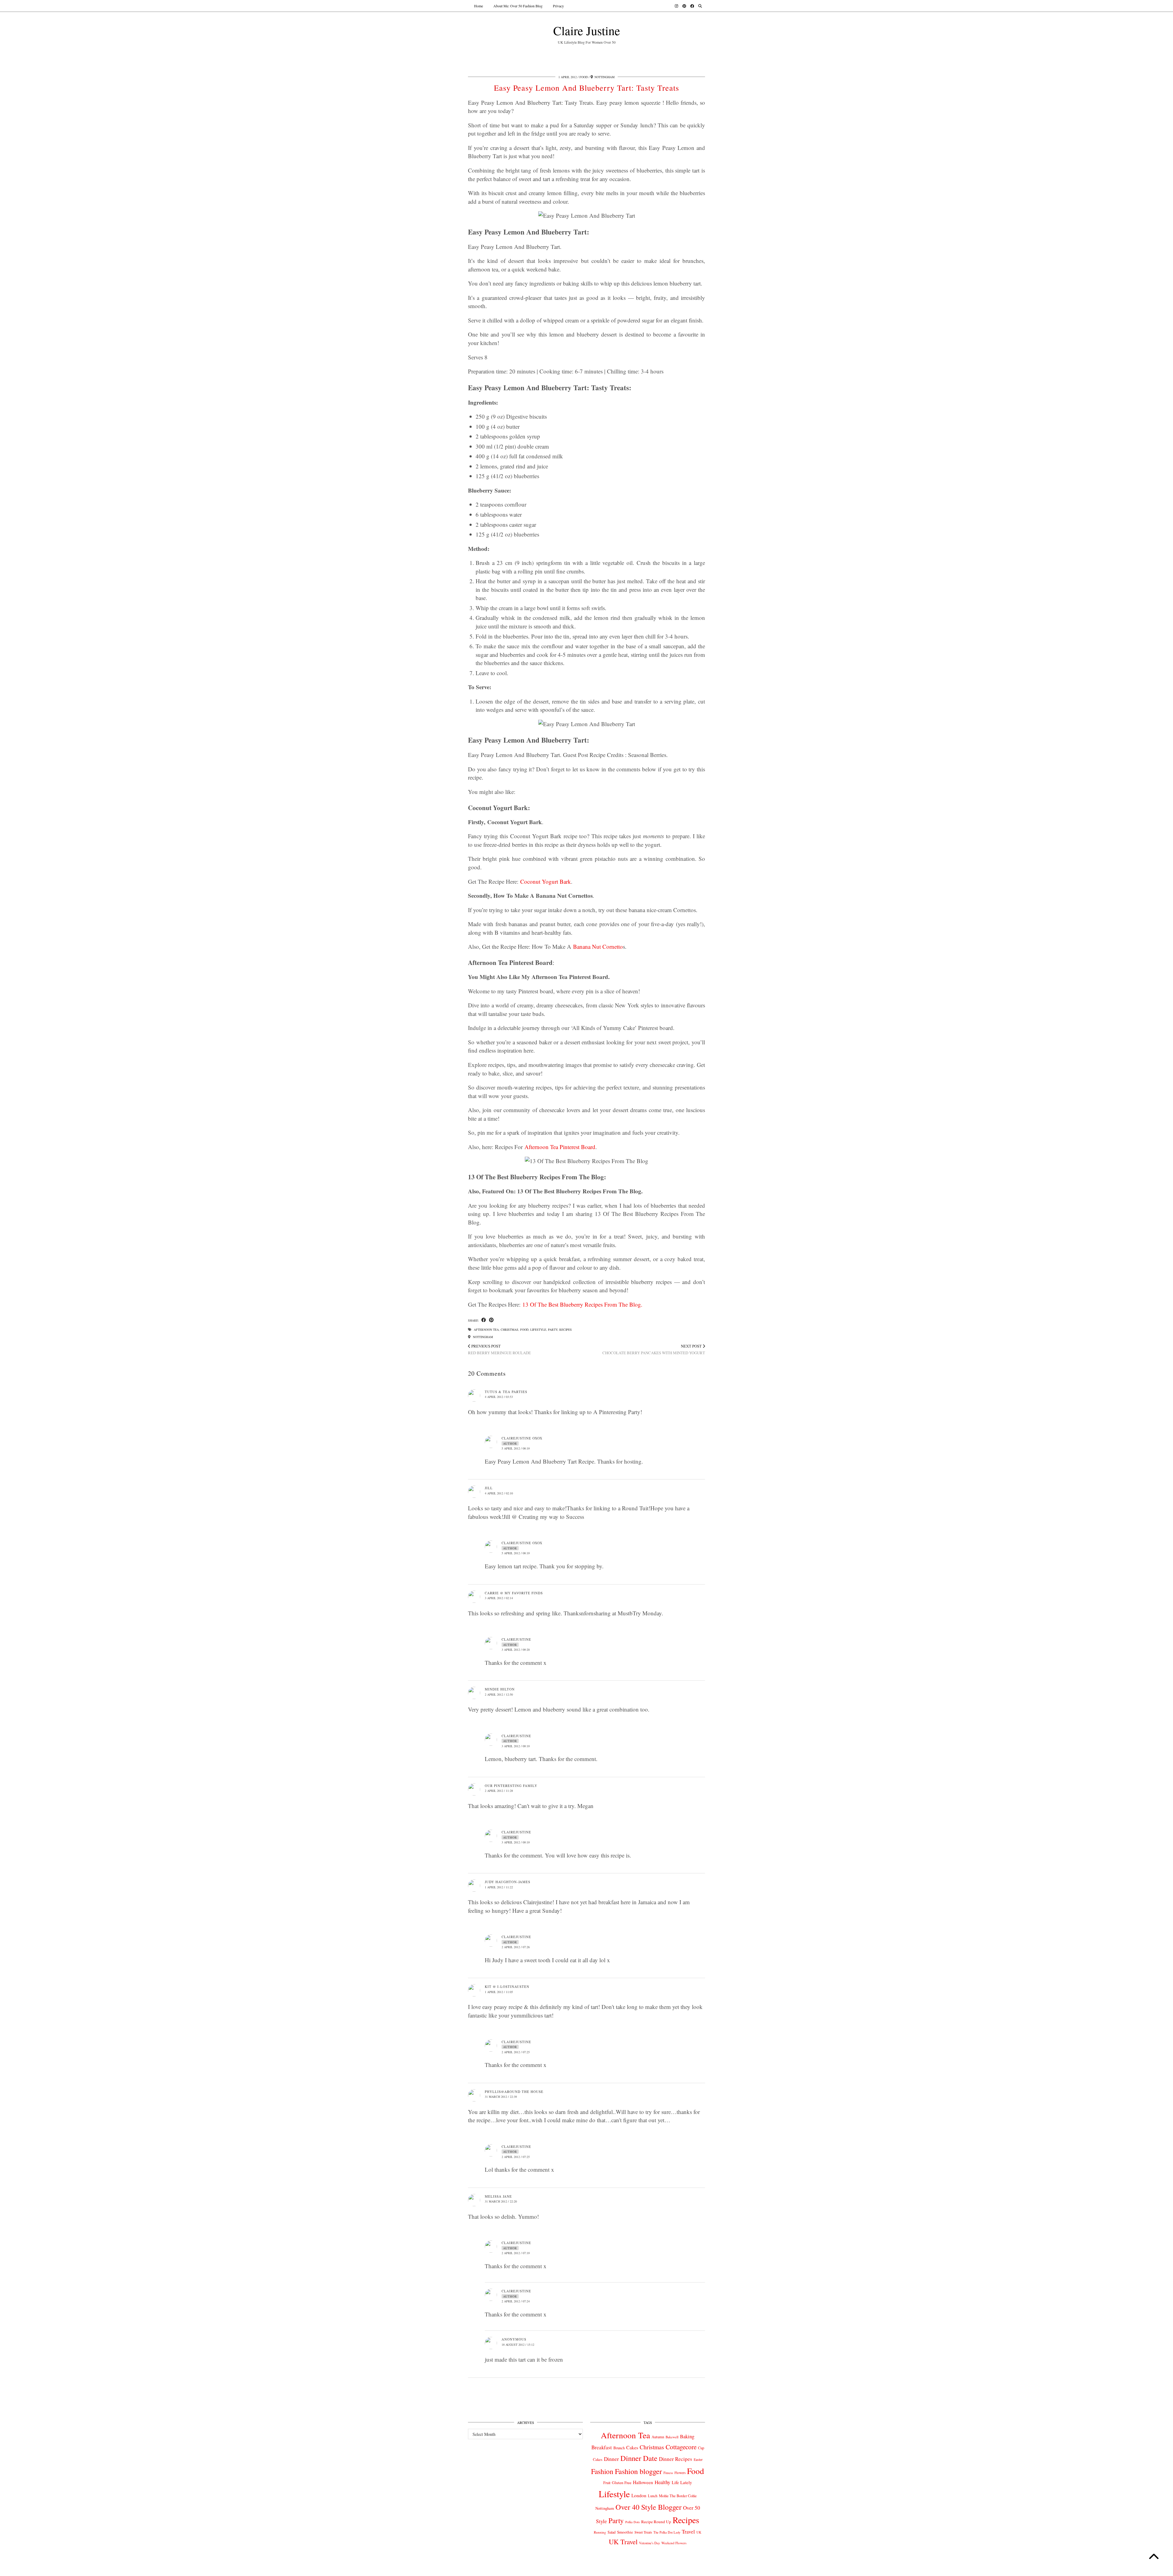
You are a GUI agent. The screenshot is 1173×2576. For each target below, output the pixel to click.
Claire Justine (587, 30)
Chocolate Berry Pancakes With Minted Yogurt (654, 1350)
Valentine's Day (649, 2543)
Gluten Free (622, 2483)
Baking (687, 2436)
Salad (612, 2532)
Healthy (662, 2482)
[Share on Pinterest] (491, 1320)
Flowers (680, 2473)
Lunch (653, 2496)
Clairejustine (516, 1639)
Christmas (510, 1330)
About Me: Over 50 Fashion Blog (518, 6)
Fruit (607, 2483)
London (639, 2495)
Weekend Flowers (674, 2543)
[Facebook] (692, 6)
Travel (688, 2532)
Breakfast (602, 2447)
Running (600, 2532)
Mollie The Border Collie (678, 2496)
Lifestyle (538, 1330)
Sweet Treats (643, 2532)
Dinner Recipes (676, 2459)
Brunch (619, 2448)
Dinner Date (639, 2458)
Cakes (632, 2447)
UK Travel (623, 2541)
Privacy (558, 6)
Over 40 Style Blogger (649, 2507)
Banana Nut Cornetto (598, 946)
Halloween (643, 2482)
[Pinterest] (684, 6)
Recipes (566, 1330)
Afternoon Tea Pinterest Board (560, 1147)
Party (553, 1330)
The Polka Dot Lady (667, 2532)
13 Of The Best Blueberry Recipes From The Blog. (582, 1304)
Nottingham (482, 1337)
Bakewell (672, 2437)
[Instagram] (676, 6)
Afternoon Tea (486, 1330)
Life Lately (682, 2482)
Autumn (658, 2437)
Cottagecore (681, 2447)
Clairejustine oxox (522, 1438)
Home (479, 6)
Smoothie (625, 2532)
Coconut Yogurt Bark (546, 881)
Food (584, 77)
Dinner (611, 2459)
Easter (698, 2460)
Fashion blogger (638, 2471)
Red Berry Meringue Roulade (499, 1350)
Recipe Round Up (656, 2522)
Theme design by (679, 2569)
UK (699, 2532)
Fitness (668, 2473)
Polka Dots (632, 2522)
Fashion (602, 2471)
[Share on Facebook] (484, 1320)
